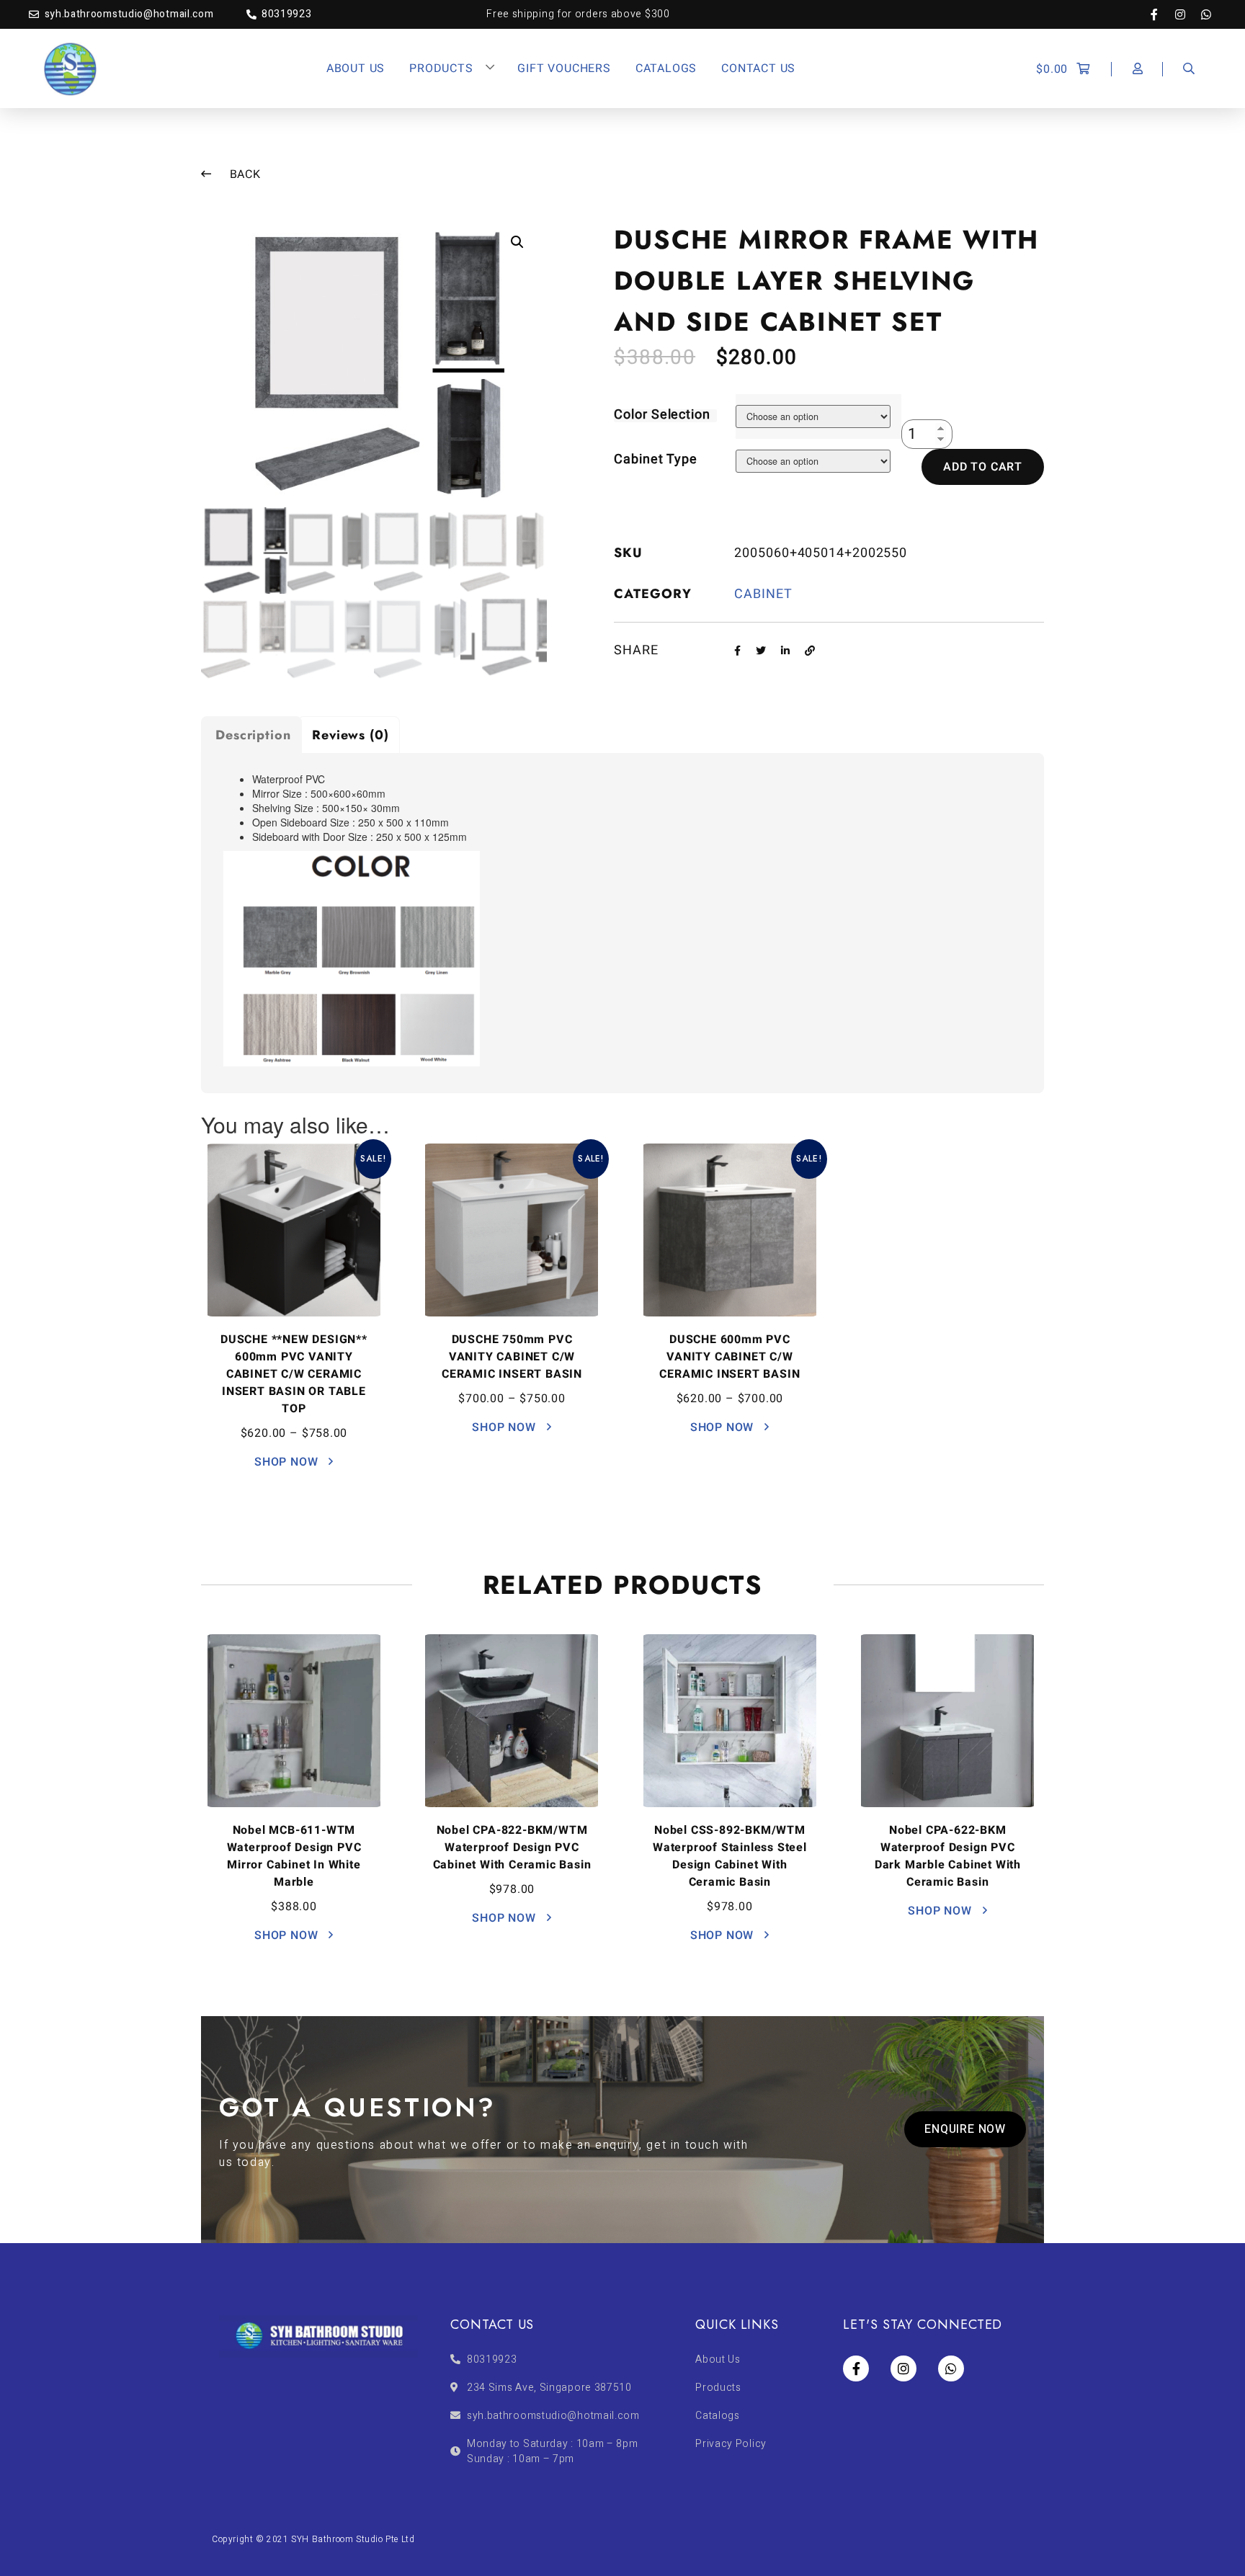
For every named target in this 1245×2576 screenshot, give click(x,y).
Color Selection (662, 415)
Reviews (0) (351, 735)
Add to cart (983, 467)
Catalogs (666, 68)
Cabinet (763, 594)
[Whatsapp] (1206, 14)
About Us (356, 68)
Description (253, 735)
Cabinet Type (656, 459)
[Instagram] (1187, 14)
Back (244, 174)
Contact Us (758, 68)
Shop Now (288, 1462)
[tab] (251, 735)
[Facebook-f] (1161, 14)
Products (441, 68)
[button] (965, 2129)
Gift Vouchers (564, 68)
